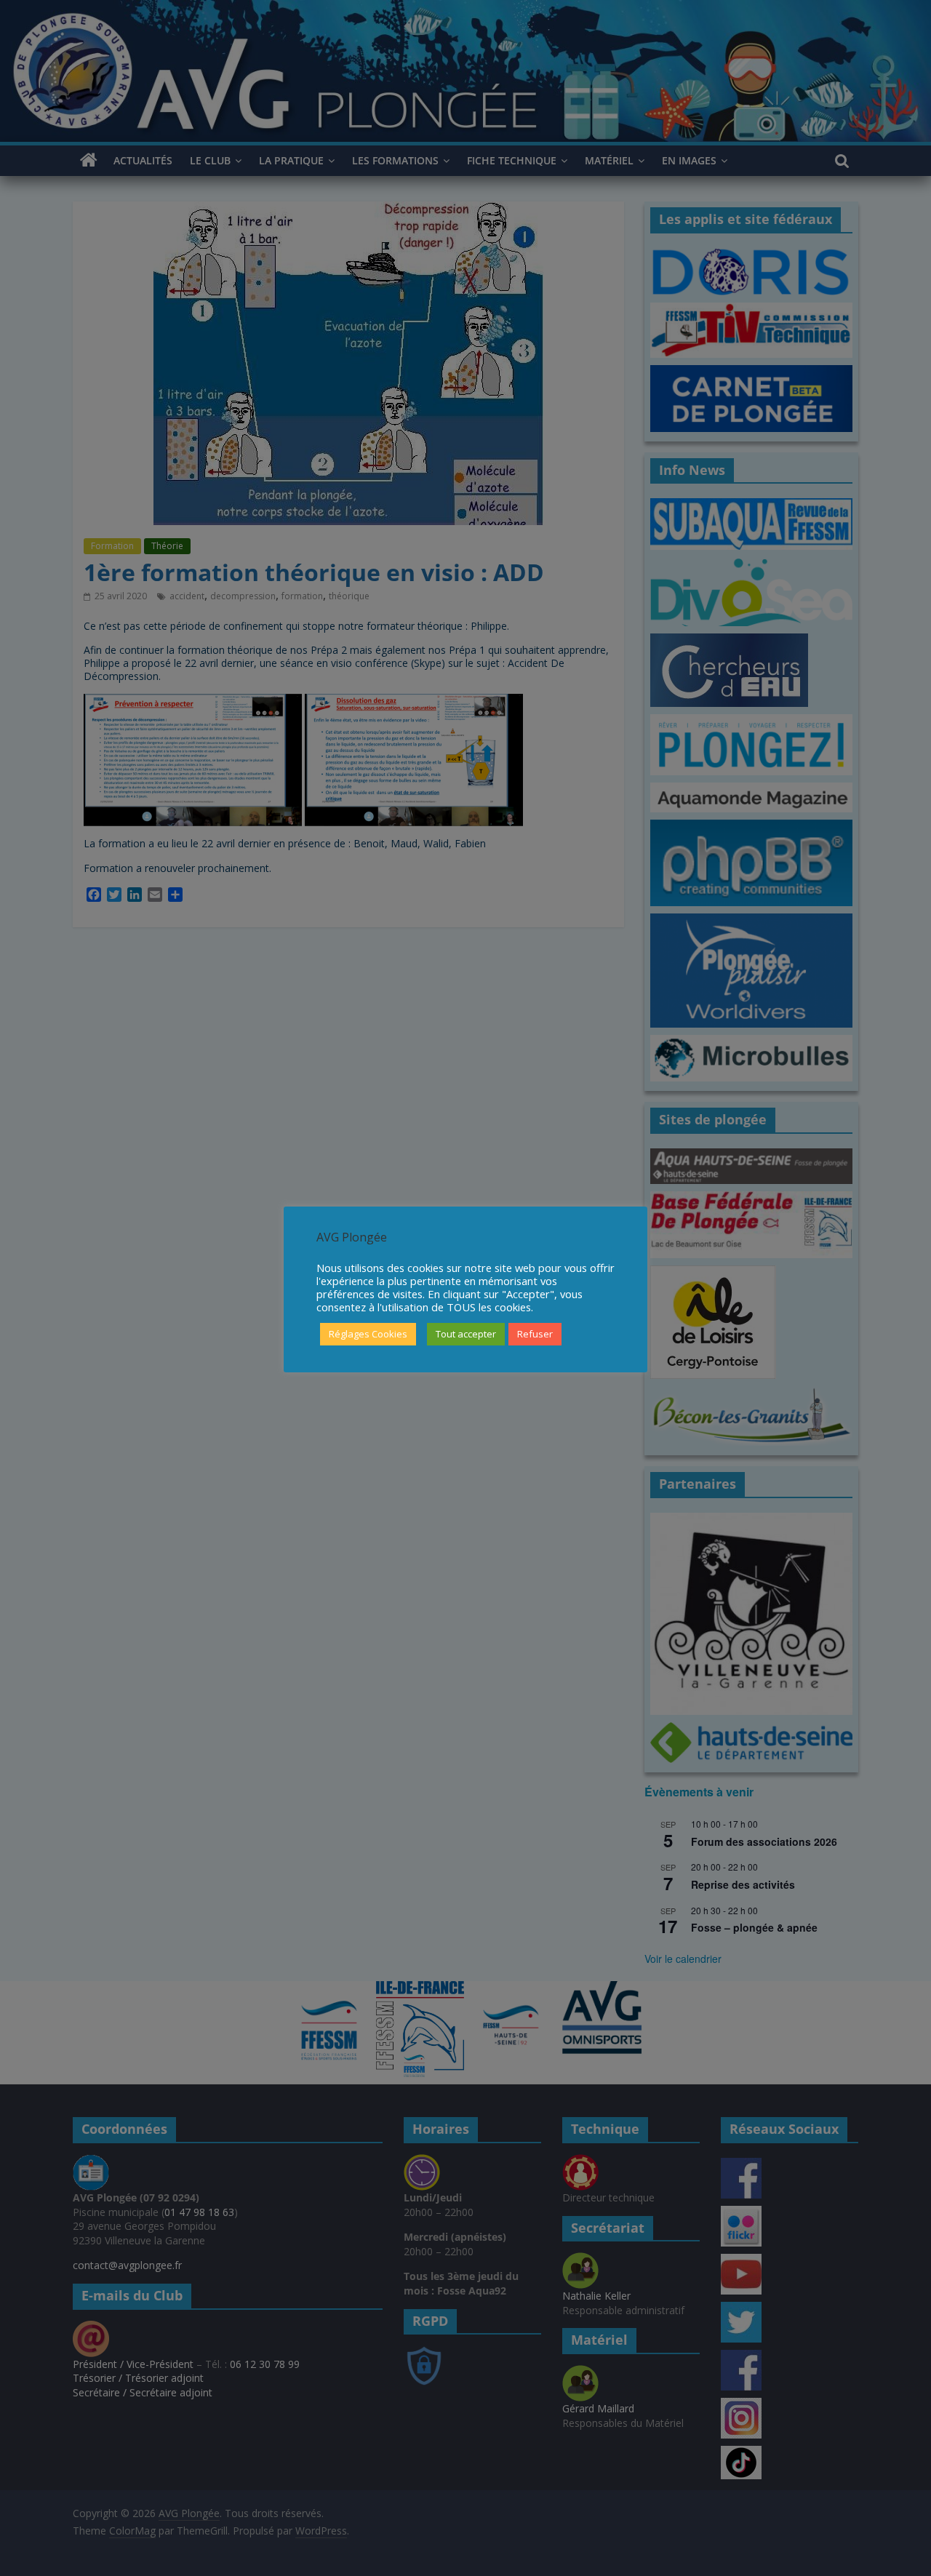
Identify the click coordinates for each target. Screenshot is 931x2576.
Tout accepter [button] (466, 1334)
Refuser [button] (535, 1334)
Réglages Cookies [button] (368, 1334)
